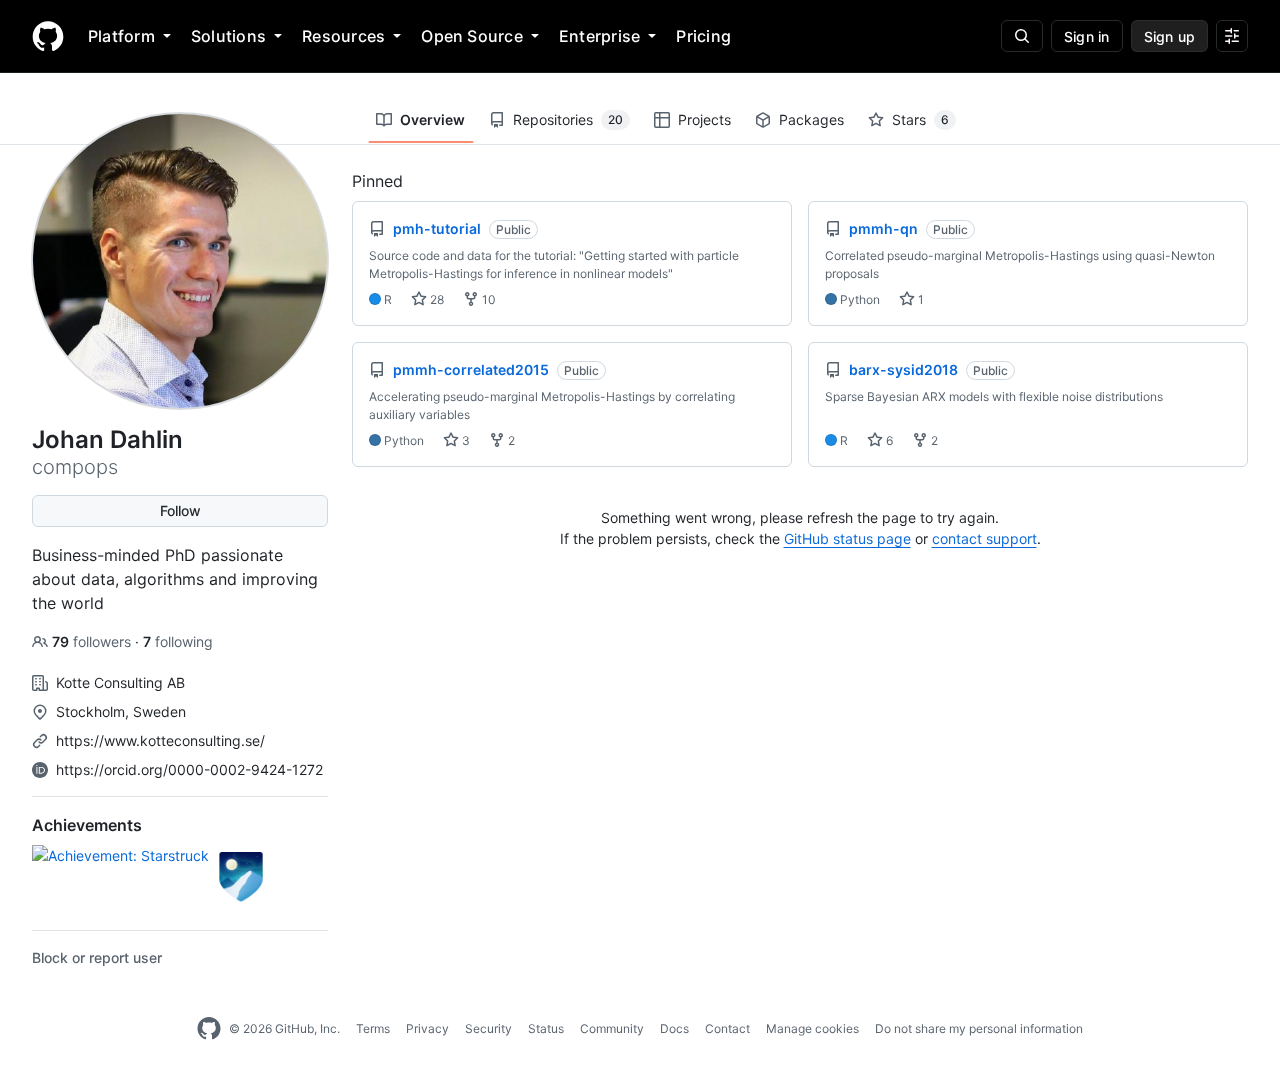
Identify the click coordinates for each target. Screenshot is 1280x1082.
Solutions (228, 36)
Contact (727, 1028)
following (178, 641)
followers (93, 641)
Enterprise (599, 36)
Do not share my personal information (979, 1028)
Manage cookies (812, 1028)
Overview (432, 119)
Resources (343, 36)
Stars (920, 119)
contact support (984, 538)
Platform (121, 36)
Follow (180, 510)
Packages (811, 119)
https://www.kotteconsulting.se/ (160, 740)
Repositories (568, 119)
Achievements (87, 825)
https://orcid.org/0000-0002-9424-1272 (189, 769)
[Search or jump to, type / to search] (1022, 36)
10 (487, 299)
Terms (373, 1028)
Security (488, 1028)
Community (612, 1028)
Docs (674, 1028)
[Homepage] (48, 36)
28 (435, 299)
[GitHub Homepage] (209, 1029)
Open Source (472, 36)
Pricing (703, 36)
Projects (704, 119)
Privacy (427, 1028)
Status (546, 1028)
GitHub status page (847, 538)
